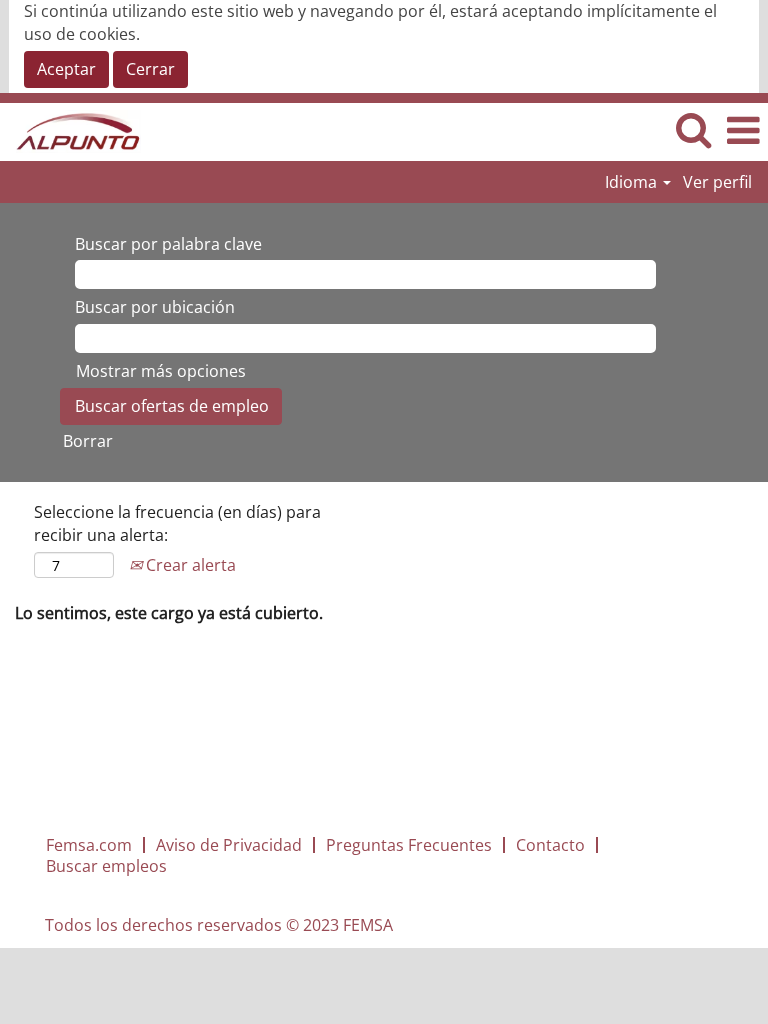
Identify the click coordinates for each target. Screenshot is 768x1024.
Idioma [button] (633, 182)
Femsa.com (89, 845)
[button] (743, 131)
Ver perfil (717, 182)
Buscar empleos (106, 866)
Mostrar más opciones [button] (161, 371)
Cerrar (150, 69)
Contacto (550, 845)
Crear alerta (189, 565)
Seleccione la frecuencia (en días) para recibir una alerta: (177, 523)
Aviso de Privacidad (229, 845)
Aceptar (66, 69)
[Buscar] (693, 130)
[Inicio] (71, 130)
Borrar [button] (88, 441)
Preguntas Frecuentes (409, 845)
